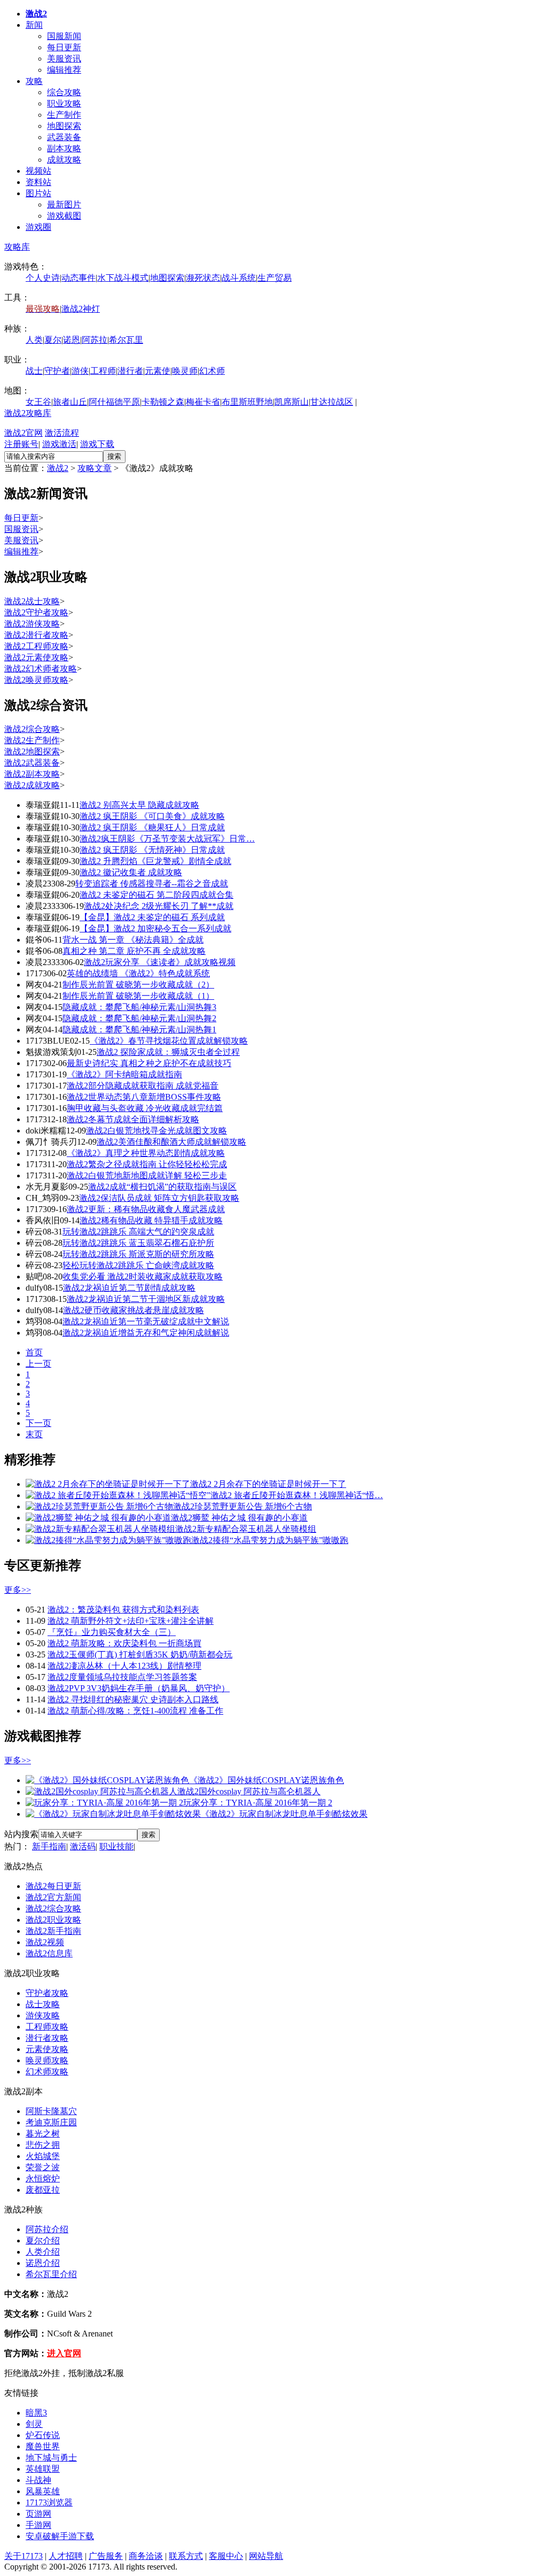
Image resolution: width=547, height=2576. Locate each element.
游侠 (80, 371)
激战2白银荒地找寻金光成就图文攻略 (157, 1131)
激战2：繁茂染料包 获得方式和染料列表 (123, 1610)
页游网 (38, 2514)
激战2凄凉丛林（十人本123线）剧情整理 (124, 1666)
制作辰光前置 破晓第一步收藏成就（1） (138, 996)
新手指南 (49, 1846)
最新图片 (64, 205)
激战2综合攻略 (32, 729)
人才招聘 (66, 2556)
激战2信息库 (49, 1953)
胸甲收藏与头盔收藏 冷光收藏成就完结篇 (145, 1108)
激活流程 (62, 433)
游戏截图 (64, 216)
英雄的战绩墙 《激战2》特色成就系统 (138, 973)
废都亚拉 (43, 2190)
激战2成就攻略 (32, 785)
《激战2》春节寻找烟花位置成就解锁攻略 (169, 1041)
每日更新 (64, 47)
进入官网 (64, 2353)
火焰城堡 (43, 2156)
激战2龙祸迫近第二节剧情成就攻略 (129, 1288)
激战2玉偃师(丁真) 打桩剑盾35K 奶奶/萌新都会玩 (140, 1655)
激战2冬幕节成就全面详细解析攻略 (133, 1119)
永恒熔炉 (43, 2178)
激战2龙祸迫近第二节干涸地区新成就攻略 (146, 1299)
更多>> (18, 1590)
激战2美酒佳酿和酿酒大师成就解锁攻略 (171, 1142)
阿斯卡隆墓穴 (51, 2111)
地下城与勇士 (51, 2458)
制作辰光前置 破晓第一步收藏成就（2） (138, 985)
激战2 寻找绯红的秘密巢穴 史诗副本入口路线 (133, 1699)
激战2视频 (45, 1942)
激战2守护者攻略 (36, 612)
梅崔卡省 (203, 402)
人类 (34, 340)
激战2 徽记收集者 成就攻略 (131, 872)
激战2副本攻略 (32, 774)
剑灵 (34, 2424)
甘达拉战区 (332, 402)
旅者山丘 (70, 402)
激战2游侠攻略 (32, 624)
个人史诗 (43, 278)
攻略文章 (95, 468)
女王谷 (38, 402)
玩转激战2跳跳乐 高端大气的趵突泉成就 (138, 1232)
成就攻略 (64, 160)
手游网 (38, 2525)
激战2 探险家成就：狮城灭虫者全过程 (168, 1052)
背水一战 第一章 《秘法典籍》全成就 (133, 940)
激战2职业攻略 (53, 1920)
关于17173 (24, 2556)
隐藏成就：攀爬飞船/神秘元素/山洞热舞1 (139, 1029)
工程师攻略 (47, 2027)
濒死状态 (203, 278)
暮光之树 (43, 2134)
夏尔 (53, 340)
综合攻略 (64, 92)
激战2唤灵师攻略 (36, 680)
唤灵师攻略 (47, 2060)
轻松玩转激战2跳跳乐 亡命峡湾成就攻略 (138, 1265)
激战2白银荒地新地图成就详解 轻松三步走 (147, 1175)
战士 (34, 371)
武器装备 (64, 137)
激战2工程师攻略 (36, 646)
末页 (34, 1434)
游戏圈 (38, 227)
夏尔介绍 (43, 2240)
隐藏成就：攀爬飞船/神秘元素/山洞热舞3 (139, 1007)
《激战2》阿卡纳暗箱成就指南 (124, 1074)
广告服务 (106, 2556)
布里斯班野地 (247, 402)
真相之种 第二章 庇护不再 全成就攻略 (134, 951)
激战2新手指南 (53, 1931)
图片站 (38, 193)
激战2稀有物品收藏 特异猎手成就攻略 (151, 1220)
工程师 (103, 371)
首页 (34, 1352)
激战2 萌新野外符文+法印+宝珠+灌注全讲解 (131, 1621)
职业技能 (116, 1846)
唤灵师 (185, 371)
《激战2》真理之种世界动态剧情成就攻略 (146, 1153)
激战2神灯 (81, 309)
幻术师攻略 (47, 2072)
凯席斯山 (292, 402)
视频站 (38, 171)
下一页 (38, 1423)
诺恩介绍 (43, 2263)
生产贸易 (275, 278)
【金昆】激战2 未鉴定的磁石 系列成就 (152, 917)
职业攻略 (64, 103)
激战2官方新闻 (53, 1897)
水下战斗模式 (123, 278)
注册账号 (21, 444)
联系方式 (186, 2556)
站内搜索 (21, 1834)
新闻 (34, 25)
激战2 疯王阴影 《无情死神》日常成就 (152, 850)
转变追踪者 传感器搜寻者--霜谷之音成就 (152, 884)
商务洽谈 (146, 2556)
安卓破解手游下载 (60, 2536)
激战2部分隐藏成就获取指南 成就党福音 (143, 1086)
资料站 (38, 182)
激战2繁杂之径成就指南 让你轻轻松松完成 (147, 1164)
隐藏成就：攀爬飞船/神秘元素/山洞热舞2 (139, 1018)
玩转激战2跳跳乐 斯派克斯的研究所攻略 (138, 1254)
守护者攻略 (47, 1993)
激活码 (83, 1846)
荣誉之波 (43, 2167)
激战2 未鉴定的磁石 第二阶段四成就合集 (157, 895)
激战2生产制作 (32, 740)
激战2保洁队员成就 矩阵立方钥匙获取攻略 (159, 1198)
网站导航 (266, 2556)
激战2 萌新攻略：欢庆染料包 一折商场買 (124, 1643)
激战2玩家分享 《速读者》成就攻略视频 (160, 962)
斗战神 (38, 2480)
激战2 (58, 468)
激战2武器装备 (32, 763)
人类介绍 (43, 2252)
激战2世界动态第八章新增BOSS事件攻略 (144, 1097)
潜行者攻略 (47, 2038)
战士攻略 (43, 2004)
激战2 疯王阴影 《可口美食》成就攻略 (152, 816)
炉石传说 (43, 2435)
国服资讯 (21, 529)
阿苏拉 (95, 340)
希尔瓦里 (126, 340)
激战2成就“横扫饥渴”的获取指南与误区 (162, 1187)
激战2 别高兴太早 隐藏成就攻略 (139, 805)
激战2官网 (24, 433)
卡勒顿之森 (163, 402)
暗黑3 (36, 2413)
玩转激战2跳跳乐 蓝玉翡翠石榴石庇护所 (138, 1243)
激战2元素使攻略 (36, 657)
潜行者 (130, 371)
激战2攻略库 (28, 413)
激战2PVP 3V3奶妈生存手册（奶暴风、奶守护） (139, 1688)
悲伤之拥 (43, 2145)
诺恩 (72, 340)
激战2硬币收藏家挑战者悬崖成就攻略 (134, 1310)
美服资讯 (64, 59)
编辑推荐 (64, 70)
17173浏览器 (49, 2502)
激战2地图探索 (32, 751)
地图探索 (64, 126)
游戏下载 (97, 444)
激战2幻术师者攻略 (41, 669)
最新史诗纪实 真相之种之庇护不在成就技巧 (149, 1063)
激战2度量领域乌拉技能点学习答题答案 (122, 1677)
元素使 (158, 371)
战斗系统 (239, 278)
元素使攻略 (47, 2049)
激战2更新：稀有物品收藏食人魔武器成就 (146, 1209)
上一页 (38, 1364)
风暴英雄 (43, 2491)
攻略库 (17, 247)
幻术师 (212, 371)
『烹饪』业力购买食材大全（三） (112, 1632)
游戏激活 (59, 444)
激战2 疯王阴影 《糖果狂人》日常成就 (152, 827)
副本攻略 (64, 148)
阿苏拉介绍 (47, 2229)
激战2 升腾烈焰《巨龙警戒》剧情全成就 (155, 861)
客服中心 (226, 2556)
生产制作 (64, 115)
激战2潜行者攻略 (36, 635)
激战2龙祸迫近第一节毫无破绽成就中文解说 (146, 1321)
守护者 (57, 371)
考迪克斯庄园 (51, 2122)
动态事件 (79, 278)
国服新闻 (64, 36)
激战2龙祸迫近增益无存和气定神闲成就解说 (146, 1333)
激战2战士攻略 (32, 601)
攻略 (34, 81)
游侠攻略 (43, 2015)
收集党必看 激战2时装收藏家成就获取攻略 (143, 1277)
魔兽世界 (43, 2446)
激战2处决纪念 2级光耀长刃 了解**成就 (159, 906)
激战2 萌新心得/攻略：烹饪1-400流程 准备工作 (135, 1711)
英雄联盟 (43, 2469)
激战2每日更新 (53, 1886)
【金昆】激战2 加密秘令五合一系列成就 (155, 928)
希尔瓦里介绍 (51, 2274)
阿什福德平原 (114, 402)
